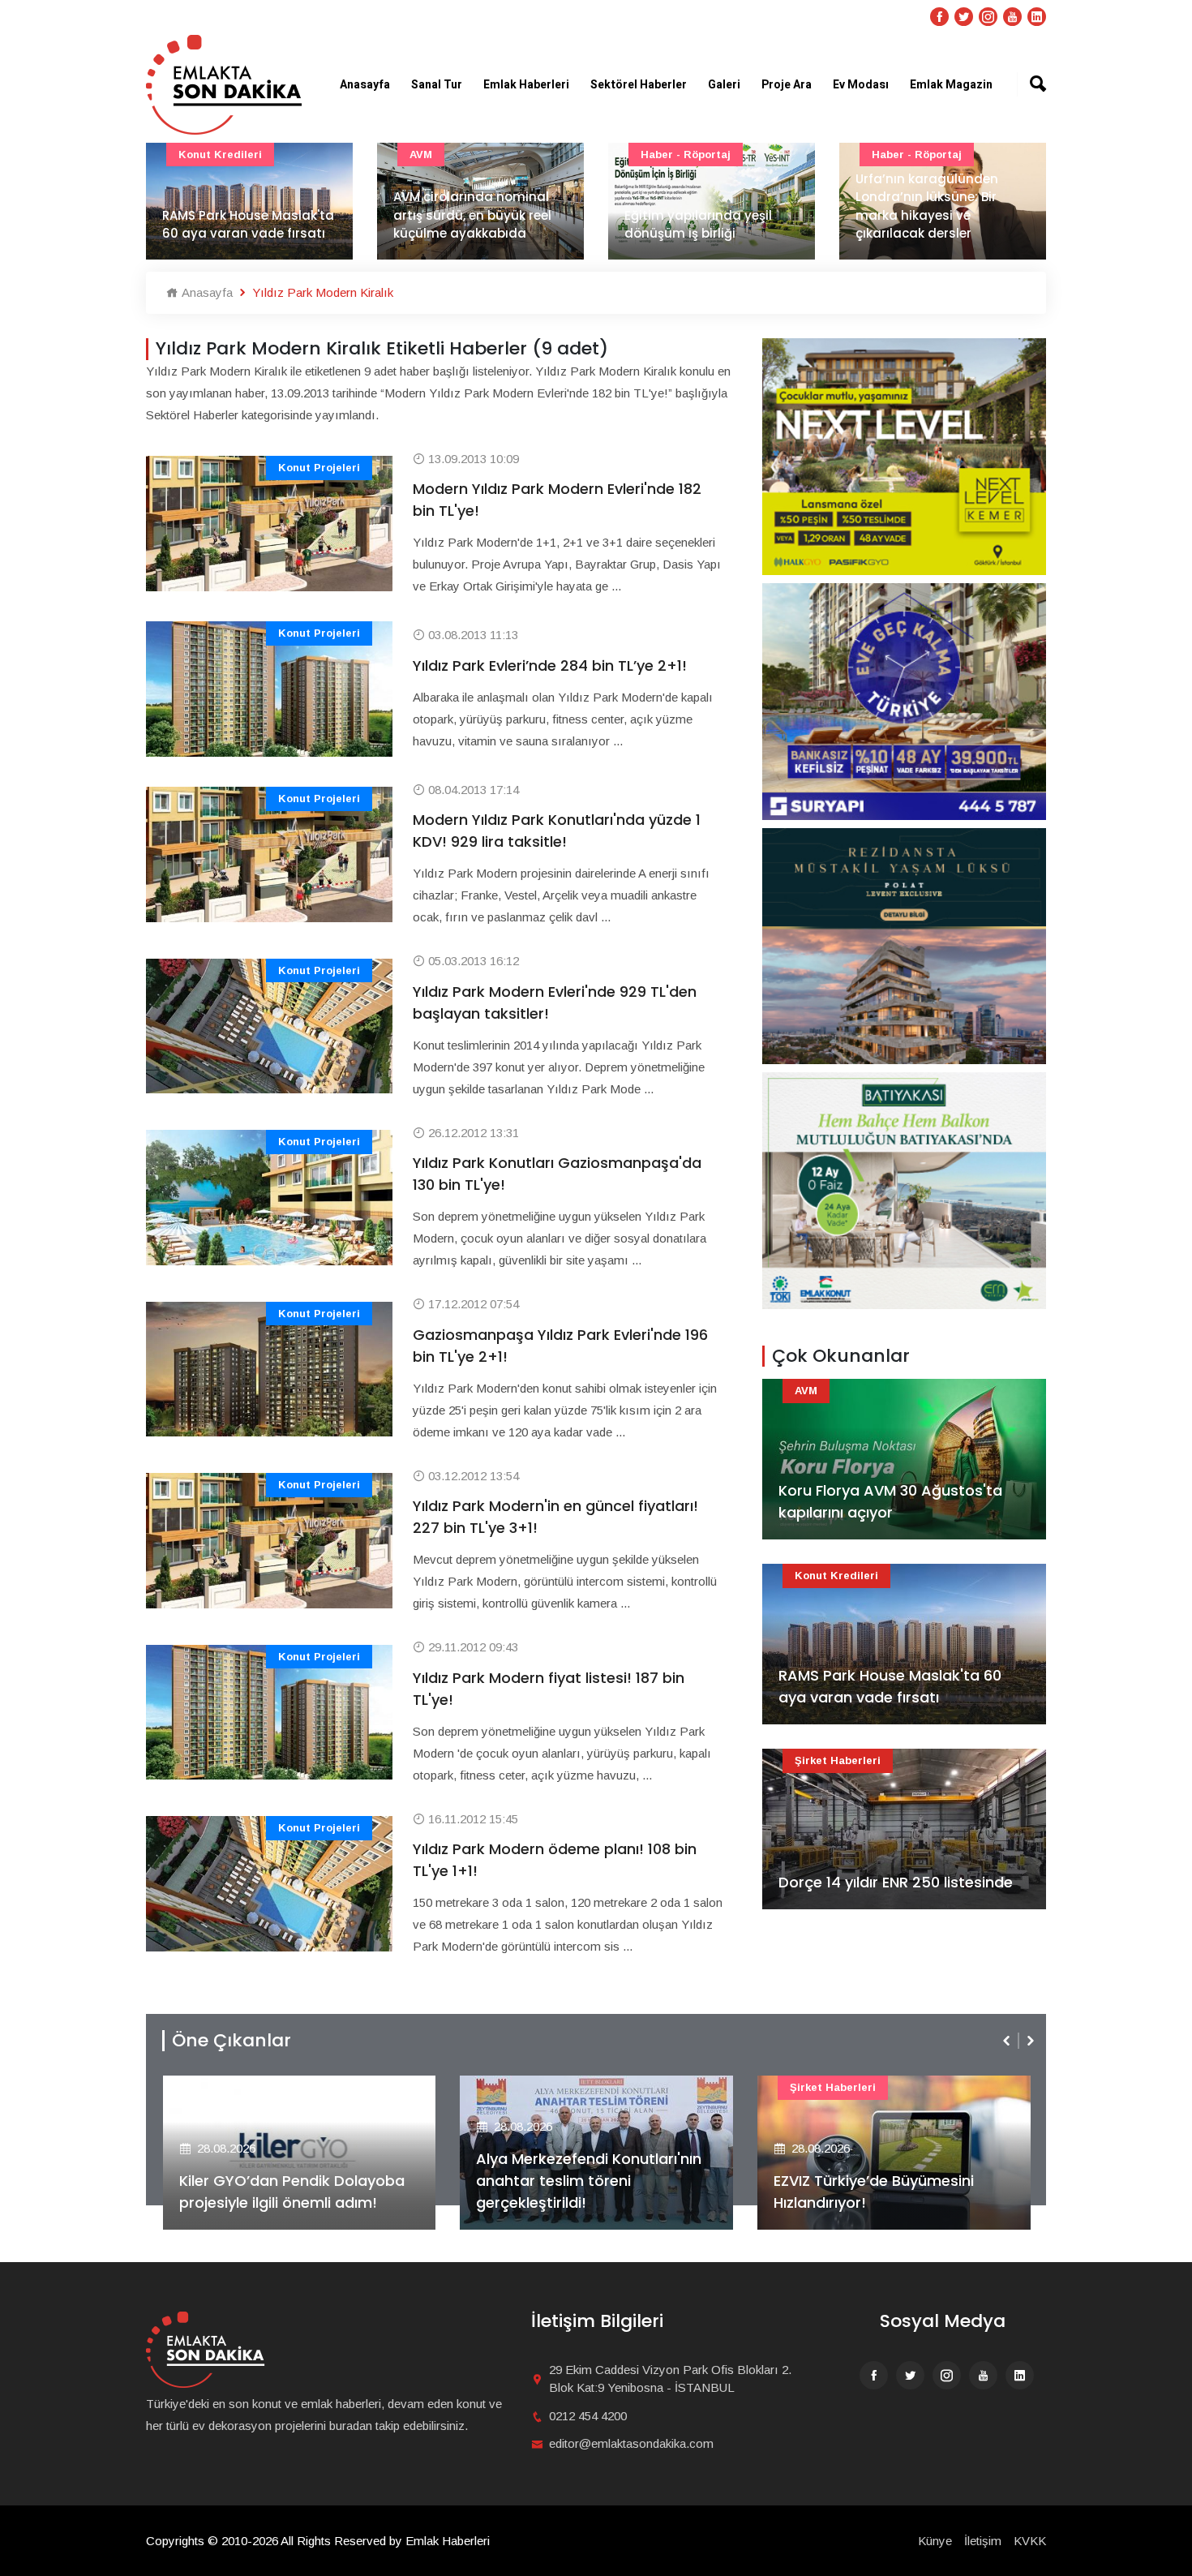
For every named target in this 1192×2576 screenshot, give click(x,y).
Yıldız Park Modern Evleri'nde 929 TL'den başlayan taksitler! (555, 1002)
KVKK (1030, 2541)
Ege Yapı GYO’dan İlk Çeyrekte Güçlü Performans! (884, 2192)
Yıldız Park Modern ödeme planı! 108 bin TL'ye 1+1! (555, 1860)
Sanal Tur (437, 85)
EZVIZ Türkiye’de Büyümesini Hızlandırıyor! (576, 2192)
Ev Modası (861, 85)
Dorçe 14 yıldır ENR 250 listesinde (896, 1882)
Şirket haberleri (838, 1760)
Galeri (724, 85)
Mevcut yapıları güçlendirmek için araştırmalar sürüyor (939, 215)
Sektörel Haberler (639, 85)
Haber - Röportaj (472, 155)
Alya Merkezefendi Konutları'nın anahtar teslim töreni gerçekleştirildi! (291, 2181)
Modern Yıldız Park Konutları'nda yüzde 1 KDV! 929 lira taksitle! (557, 831)
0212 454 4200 (588, 2416)
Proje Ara (787, 85)
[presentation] (1008, 2041)
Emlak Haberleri (526, 85)
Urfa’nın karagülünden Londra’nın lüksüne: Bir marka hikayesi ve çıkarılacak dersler (713, 206)
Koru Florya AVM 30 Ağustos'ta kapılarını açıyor (890, 1501)
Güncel (908, 155)
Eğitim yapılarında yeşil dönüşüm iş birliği (484, 225)
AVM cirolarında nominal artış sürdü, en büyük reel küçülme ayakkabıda (258, 215)
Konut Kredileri (836, 1576)
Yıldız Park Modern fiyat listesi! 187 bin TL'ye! (549, 1689)
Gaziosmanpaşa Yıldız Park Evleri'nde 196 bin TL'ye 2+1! (560, 1346)
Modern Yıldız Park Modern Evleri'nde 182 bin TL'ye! (557, 500)
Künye (935, 2541)
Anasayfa (365, 85)
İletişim (983, 2541)
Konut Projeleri (319, 468)
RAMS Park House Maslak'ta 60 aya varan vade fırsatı (890, 1686)
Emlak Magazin (951, 85)
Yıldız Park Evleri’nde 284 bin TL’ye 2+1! (550, 665)
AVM (207, 155)
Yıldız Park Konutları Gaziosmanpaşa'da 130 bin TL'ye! (557, 1174)
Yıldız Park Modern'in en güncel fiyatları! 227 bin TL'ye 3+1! (555, 1517)
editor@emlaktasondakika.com (631, 2443)
